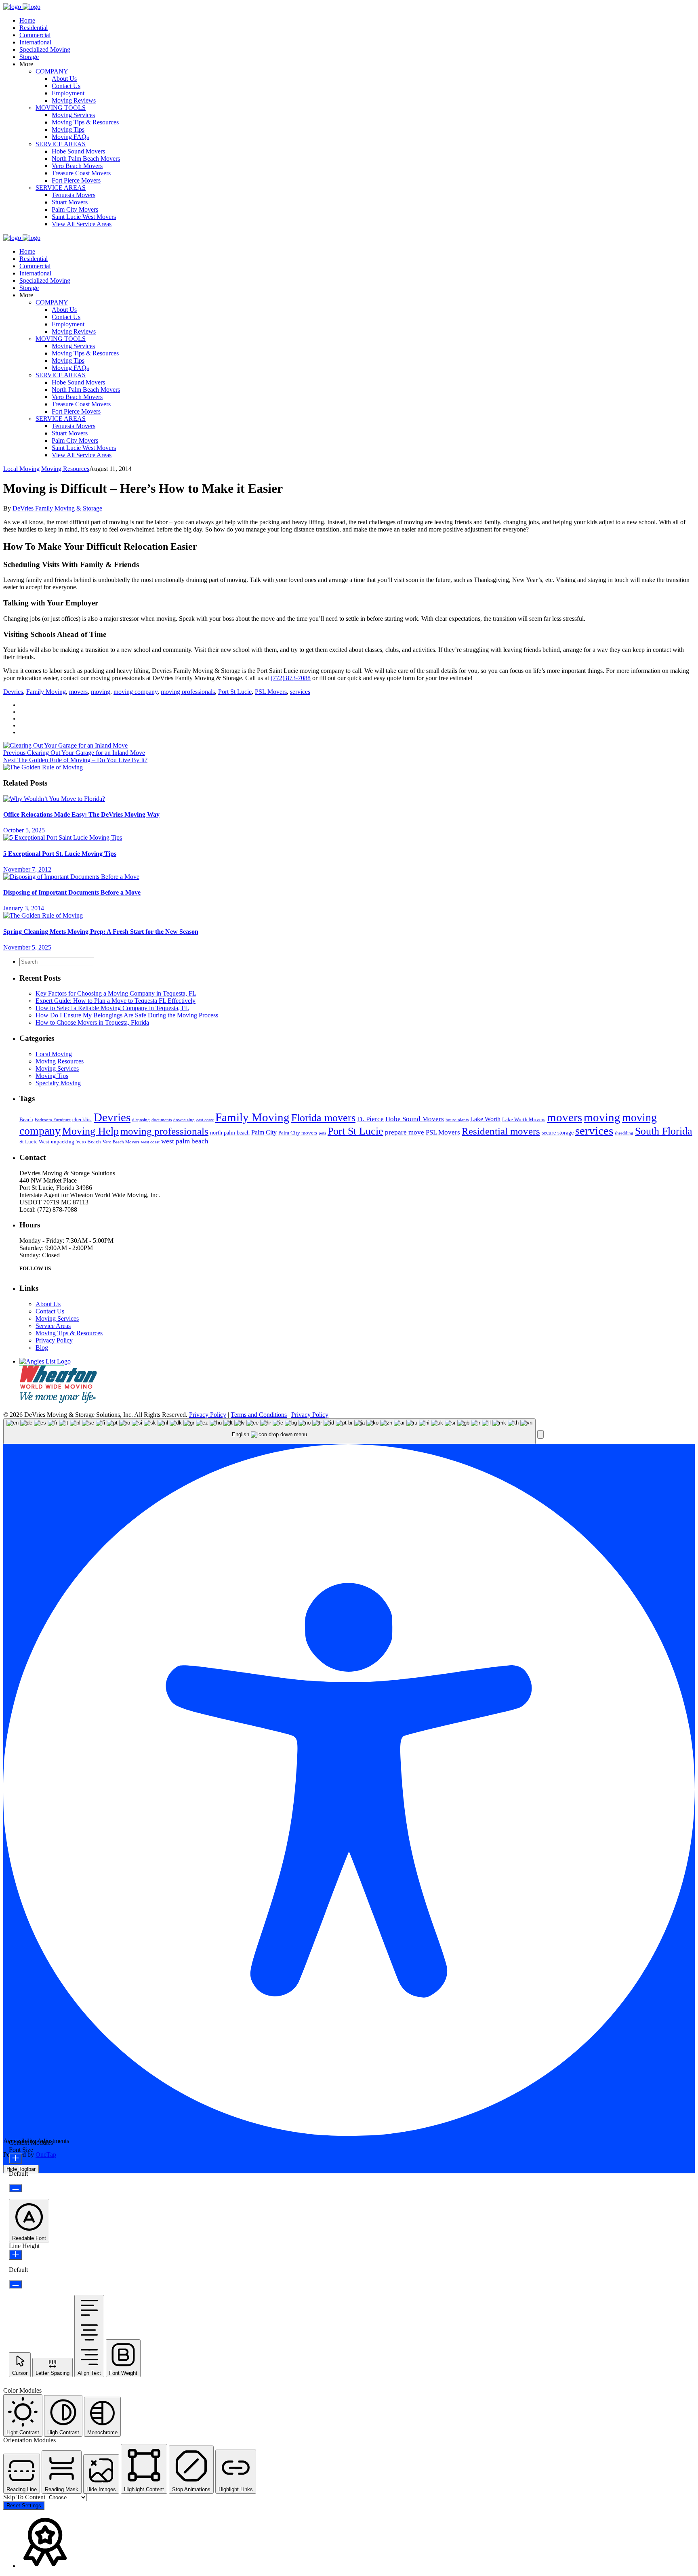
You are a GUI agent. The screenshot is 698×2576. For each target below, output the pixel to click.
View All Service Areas (82, 224)
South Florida (664, 1131)
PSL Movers (271, 692)
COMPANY (52, 71)
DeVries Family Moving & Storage (57, 508)
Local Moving (21, 469)
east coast (205, 1120)
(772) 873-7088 (291, 678)
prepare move (405, 1132)
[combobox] (269, 1432)
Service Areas (53, 1326)
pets (322, 1133)
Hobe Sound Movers (78, 151)
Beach (26, 1120)
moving (101, 692)
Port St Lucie (235, 692)
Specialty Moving (58, 1083)
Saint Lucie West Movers (84, 217)
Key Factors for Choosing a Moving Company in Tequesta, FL (116, 993)
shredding (624, 1133)
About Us (64, 79)
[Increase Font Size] (16, 2159)
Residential (34, 28)
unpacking (63, 1142)
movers (78, 692)
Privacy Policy (54, 1340)
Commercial (35, 35)
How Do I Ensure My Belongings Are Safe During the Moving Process (127, 1015)
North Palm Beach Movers (86, 159)
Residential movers (501, 1131)
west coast (150, 1142)
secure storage (558, 1133)
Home (27, 20)
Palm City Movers (75, 209)
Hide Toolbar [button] (21, 2169)
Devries (13, 692)
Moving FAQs (70, 137)
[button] (540, 1434)
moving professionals (188, 692)
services (300, 692)
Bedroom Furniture (53, 1120)
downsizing (184, 1120)
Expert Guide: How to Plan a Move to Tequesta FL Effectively (116, 1001)
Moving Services (73, 115)
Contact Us (66, 86)
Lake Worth (485, 1119)
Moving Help (90, 1131)
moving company (136, 692)
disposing (141, 1120)
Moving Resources (65, 469)
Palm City (264, 1132)
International (35, 42)
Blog (42, 1348)
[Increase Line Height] (16, 2255)
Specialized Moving (45, 49)
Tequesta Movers (74, 195)
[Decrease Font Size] (16, 2188)
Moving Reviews (74, 100)
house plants (457, 1120)
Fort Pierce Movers (76, 180)
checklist (82, 1120)
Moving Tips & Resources (85, 122)
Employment (68, 93)
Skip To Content (25, 2497)
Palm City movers (298, 1133)
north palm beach (230, 1133)
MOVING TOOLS (61, 108)
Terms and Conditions (259, 1415)
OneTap (46, 2155)
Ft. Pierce (370, 1119)
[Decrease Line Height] (16, 2284)
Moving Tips (68, 129)
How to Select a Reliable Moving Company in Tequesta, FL (112, 1008)
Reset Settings (24, 2506)
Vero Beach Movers (77, 166)
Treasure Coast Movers (81, 173)
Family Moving (46, 692)
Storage (29, 57)
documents (162, 1120)
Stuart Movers (70, 202)
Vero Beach (88, 1142)
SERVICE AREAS (61, 144)
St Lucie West (34, 1142)
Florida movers (323, 1118)
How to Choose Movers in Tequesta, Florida (92, 1022)
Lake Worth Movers (524, 1120)
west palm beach (185, 1141)
